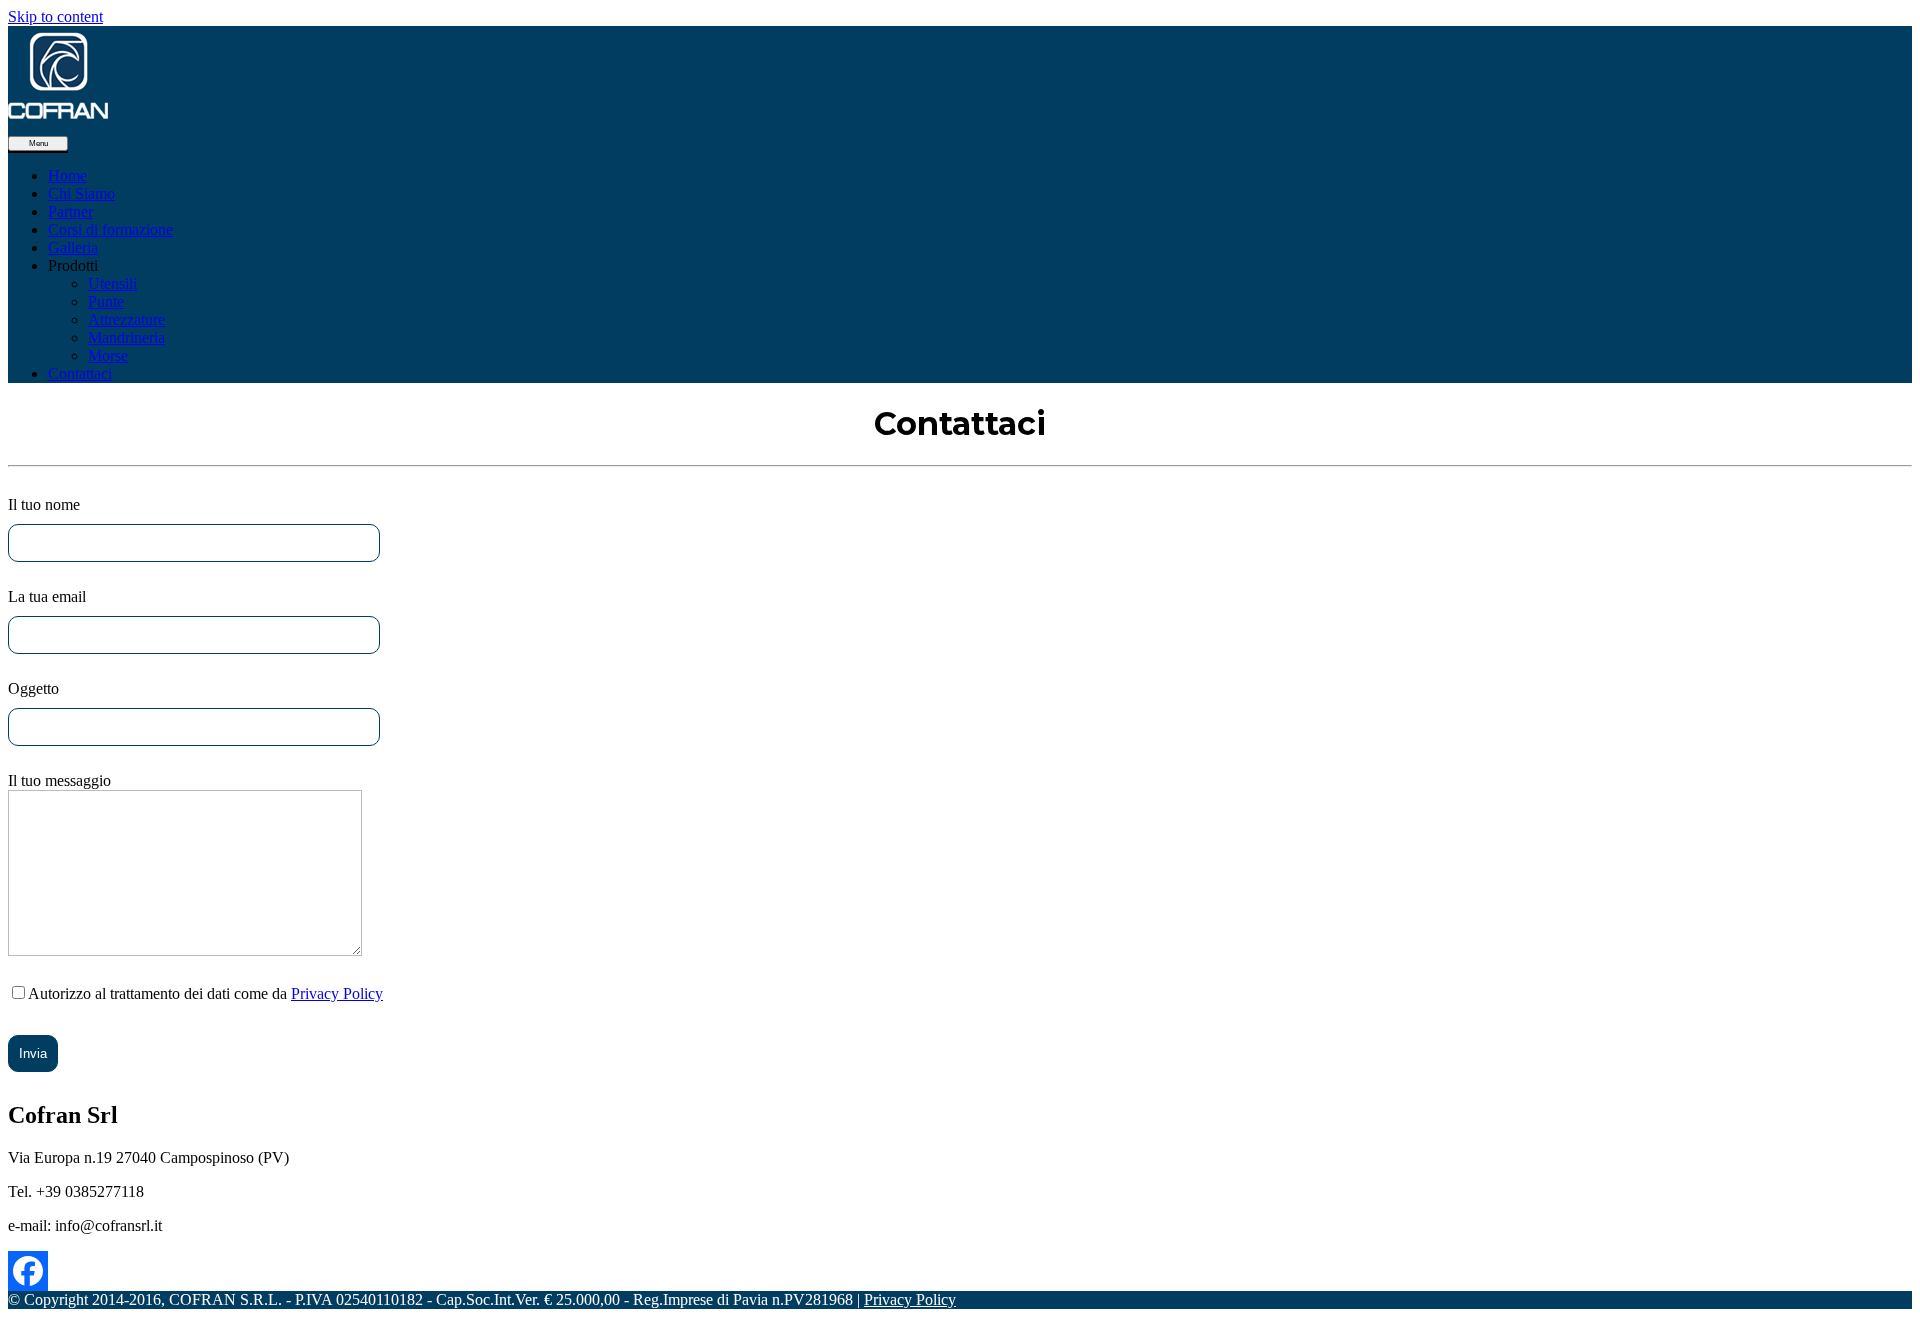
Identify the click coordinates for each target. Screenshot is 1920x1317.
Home (67, 175)
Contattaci (80, 373)
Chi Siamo (81, 193)
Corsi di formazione (110, 229)
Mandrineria (126, 337)
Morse (108, 355)
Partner (70, 211)
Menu (38, 143)
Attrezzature (126, 319)
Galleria (73, 247)
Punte (106, 301)
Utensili (112, 283)
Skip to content (55, 16)
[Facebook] (28, 1271)
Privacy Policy (337, 993)
